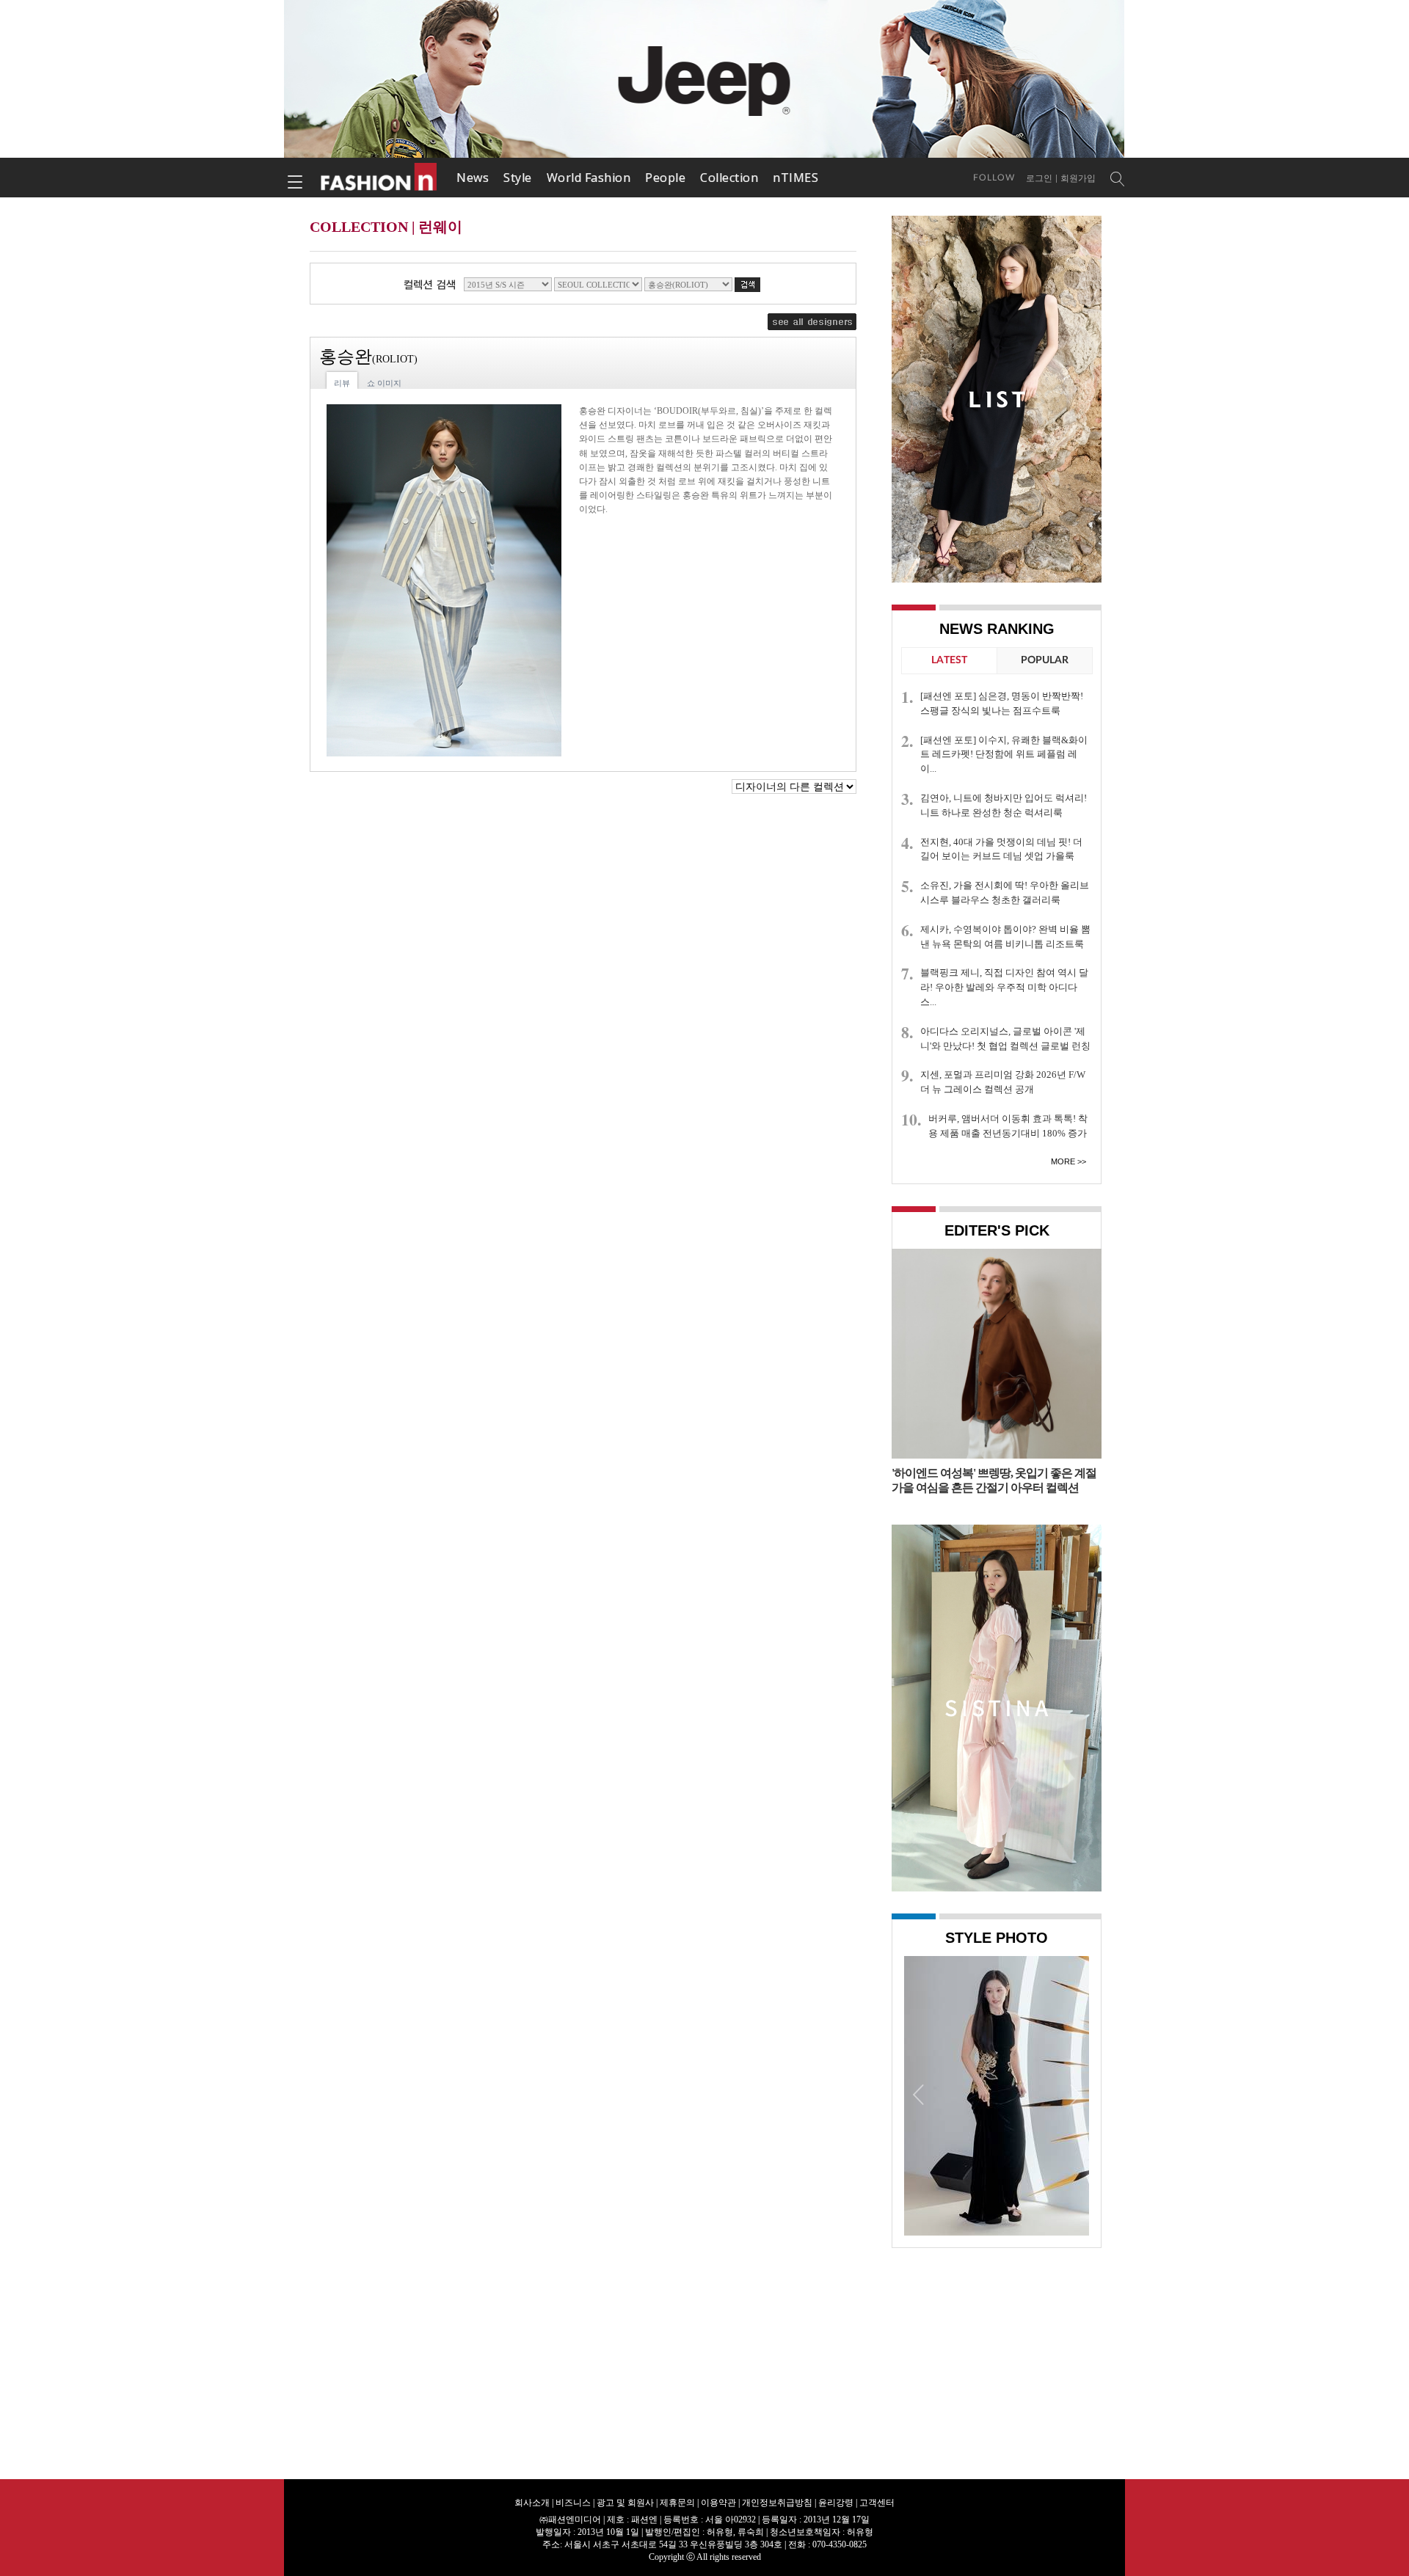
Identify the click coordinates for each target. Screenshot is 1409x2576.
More (1063, 1161)
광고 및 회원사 (625, 2503)
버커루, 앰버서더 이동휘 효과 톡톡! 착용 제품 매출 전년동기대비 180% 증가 (1008, 1126)
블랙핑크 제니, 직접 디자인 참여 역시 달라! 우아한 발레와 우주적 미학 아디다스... (1004, 987)
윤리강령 (836, 2503)
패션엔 (379, 178)
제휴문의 (677, 2503)
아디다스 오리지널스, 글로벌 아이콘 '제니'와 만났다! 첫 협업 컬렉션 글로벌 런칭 (1005, 1039)
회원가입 (1078, 178)
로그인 (1039, 178)
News (473, 178)
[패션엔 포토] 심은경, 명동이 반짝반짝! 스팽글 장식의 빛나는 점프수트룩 (1002, 703)
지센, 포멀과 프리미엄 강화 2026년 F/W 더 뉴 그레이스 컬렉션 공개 (1003, 1082)
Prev (919, 2094)
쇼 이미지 (384, 383)
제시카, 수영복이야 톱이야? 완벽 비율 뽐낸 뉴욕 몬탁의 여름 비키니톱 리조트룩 (1005, 937)
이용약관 (718, 2503)
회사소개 (532, 2503)
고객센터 (877, 2503)
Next (1074, 2094)
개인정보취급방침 (777, 2503)
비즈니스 (573, 2503)
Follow (994, 178)
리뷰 (342, 383)
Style (518, 178)
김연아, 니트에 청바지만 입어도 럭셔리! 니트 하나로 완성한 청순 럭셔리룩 (1004, 805)
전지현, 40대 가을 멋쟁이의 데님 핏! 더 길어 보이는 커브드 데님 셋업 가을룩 (1001, 849)
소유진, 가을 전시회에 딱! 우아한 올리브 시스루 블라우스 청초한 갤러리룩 (1005, 893)
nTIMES (795, 178)
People (665, 178)
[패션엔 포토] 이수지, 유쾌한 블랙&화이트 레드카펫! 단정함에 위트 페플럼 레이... (1004, 755)
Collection (729, 178)
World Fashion (589, 178)
